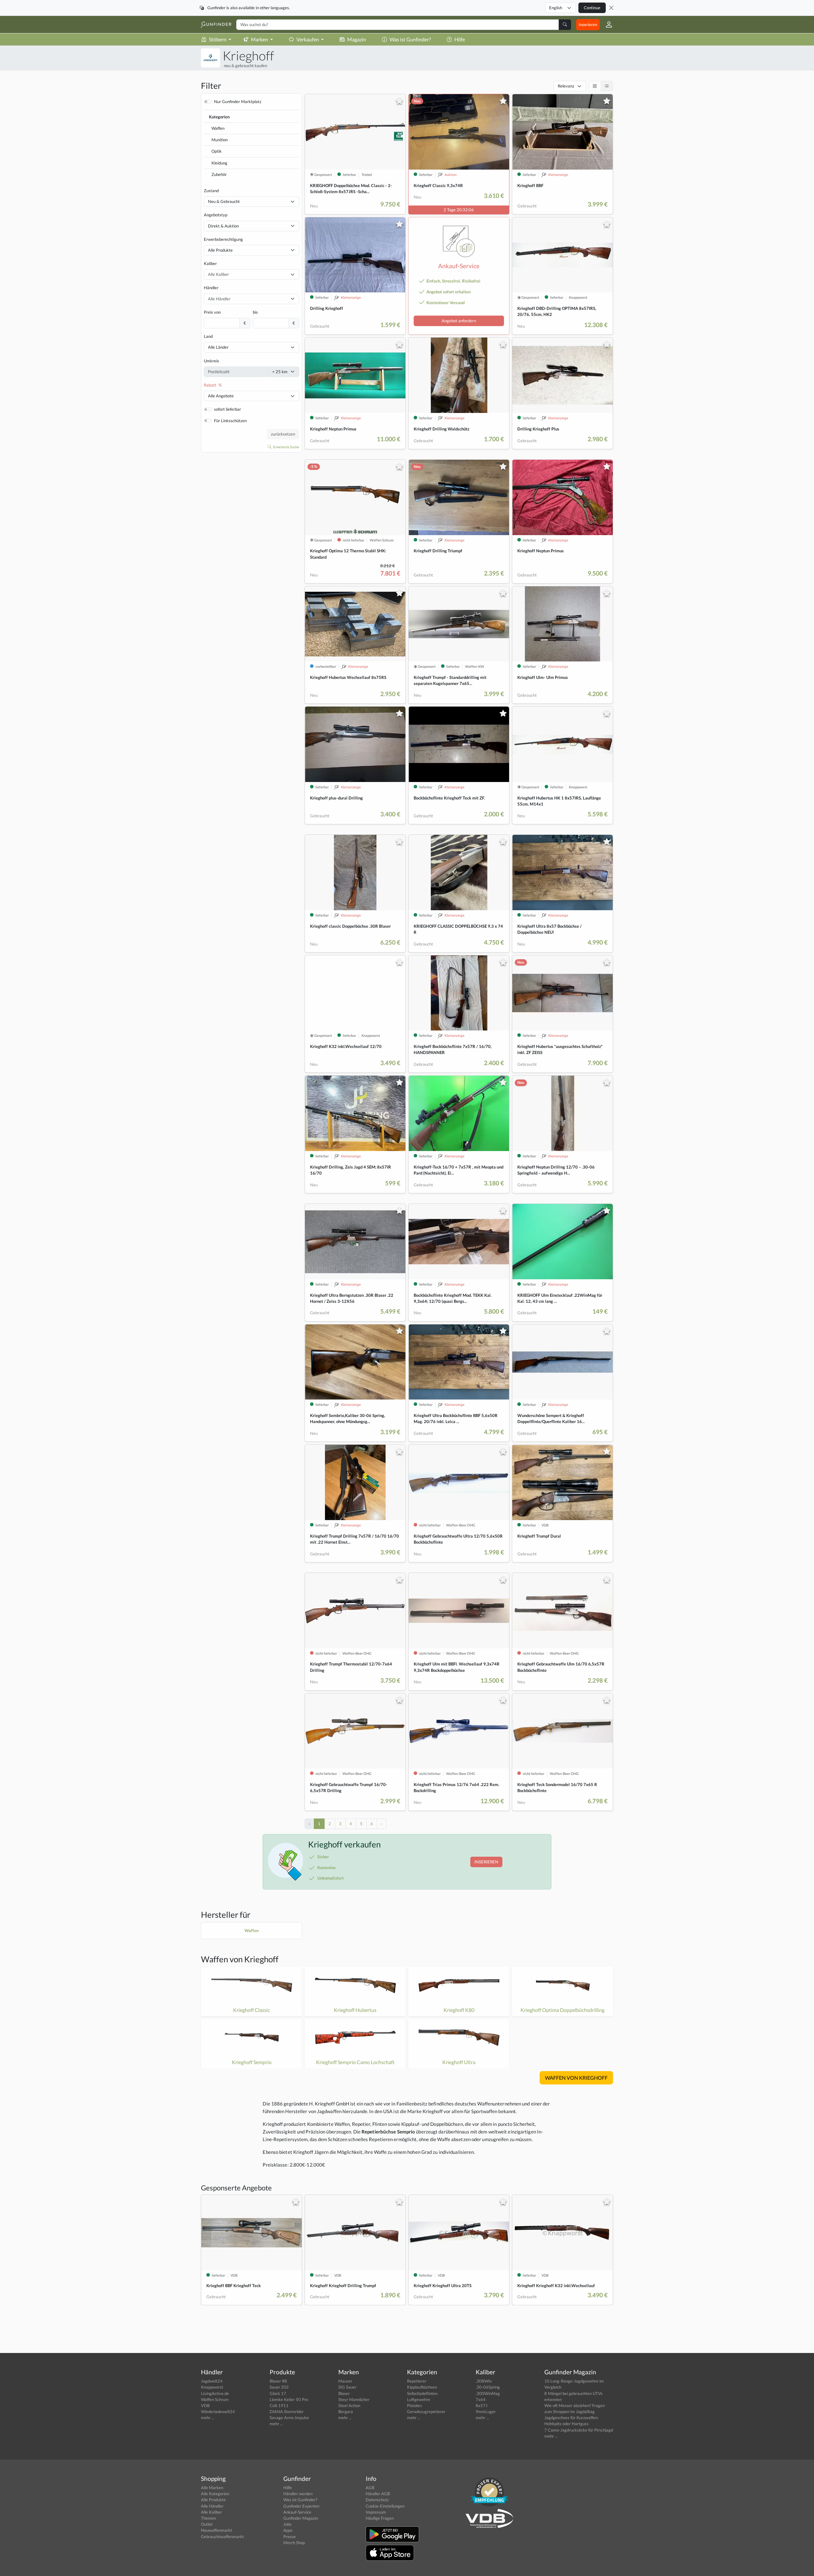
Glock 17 (278, 2393)
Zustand (211, 191)
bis (255, 312)
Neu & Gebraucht (224, 201)
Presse (290, 2537)
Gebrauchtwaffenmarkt (222, 2537)
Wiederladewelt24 (218, 2412)
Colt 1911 (279, 2405)
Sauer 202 (279, 2387)
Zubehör (219, 174)
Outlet (207, 2524)
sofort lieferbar (228, 409)
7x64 (481, 2399)
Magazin (357, 39)
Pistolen (414, 2405)
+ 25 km (280, 372)
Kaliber (210, 263)
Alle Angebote (221, 396)
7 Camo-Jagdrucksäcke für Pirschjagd (579, 2430)
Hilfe (460, 39)
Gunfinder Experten (301, 2506)
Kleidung (219, 163)
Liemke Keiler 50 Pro (289, 2399)
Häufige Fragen (380, 2518)
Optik (217, 151)
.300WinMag (488, 2393)
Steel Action (349, 2405)
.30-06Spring (488, 2387)
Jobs (287, 2524)
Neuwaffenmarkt (217, 2530)
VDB (205, 2405)
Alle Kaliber (211, 2512)
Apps (288, 2530)
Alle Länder (218, 347)
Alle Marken (212, 2488)
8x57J (482, 2405)
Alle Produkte (220, 250)
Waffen (218, 128)
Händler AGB (378, 2494)
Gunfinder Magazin (301, 2518)
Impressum (376, 2512)
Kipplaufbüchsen (422, 2387)
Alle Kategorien (215, 2494)
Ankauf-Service (297, 2512)
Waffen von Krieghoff (240, 1959)
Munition (220, 140)
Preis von (212, 312)
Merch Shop (294, 2543)
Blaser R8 (278, 2381)
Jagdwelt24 (212, 2381)
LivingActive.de (215, 2393)
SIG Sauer (347, 2387)
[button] (606, 24)
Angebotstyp (216, 215)
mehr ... (208, 2418)
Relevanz (566, 86)
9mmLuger (486, 2412)
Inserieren (588, 24)
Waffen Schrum (215, 2399)
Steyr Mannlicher (354, 2399)
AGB (370, 2488)
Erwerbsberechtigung (223, 239)
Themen (208, 2518)
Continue (592, 8)
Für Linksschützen (230, 421)
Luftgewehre (419, 2399)
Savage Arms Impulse (289, 2418)
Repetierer (417, 2381)
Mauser (345, 2381)
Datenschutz (377, 2500)
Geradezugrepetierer (426, 2412)
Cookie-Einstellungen (385, 2506)
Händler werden (298, 2494)
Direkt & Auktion (223, 226)
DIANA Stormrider (287, 2412)
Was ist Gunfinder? (410, 39)
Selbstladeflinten (422, 2393)
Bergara (346, 2412)
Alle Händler (212, 2506)
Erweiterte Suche (286, 447)
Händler (211, 288)
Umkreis (211, 361)
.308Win (484, 2381)
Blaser (344, 2393)
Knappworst (212, 2387)
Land (208, 336)
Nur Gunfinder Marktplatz (238, 101)
